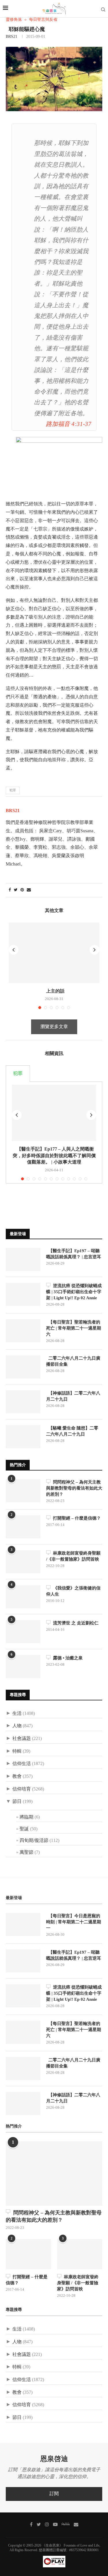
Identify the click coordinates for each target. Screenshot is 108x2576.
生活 (17, 1714)
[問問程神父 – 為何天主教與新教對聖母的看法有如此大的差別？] (23, 1491)
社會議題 (22, 1739)
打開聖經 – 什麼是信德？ (76, 1518)
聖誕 (24, 1829)
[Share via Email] (29, 890)
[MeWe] (66, 2525)
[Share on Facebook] (10, 890)
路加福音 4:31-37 (69, 424)
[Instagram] (47, 2524)
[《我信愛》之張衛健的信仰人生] (23, 1597)
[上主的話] (54, 953)
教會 (17, 1776)
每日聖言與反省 (43, 20)
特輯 (17, 1751)
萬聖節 (26, 1852)
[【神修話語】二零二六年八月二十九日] (23, 1402)
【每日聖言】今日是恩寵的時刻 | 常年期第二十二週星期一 (74, 1922)
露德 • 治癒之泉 (67, 1658)
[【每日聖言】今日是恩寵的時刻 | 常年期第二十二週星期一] (23, 1924)
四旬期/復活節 (34, 1841)
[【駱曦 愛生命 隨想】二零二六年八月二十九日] (23, 1437)
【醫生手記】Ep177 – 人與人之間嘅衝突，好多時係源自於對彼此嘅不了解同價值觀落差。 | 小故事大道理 (54, 1155)
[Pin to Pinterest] (22, 890)
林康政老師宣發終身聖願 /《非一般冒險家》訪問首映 (73, 1556)
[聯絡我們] (76, 2524)
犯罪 (13, 790)
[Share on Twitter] (16, 890)
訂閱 (54, 2494)
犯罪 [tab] (18, 1074)
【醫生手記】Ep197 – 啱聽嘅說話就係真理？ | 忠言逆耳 (74, 1254)
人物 (17, 1726)
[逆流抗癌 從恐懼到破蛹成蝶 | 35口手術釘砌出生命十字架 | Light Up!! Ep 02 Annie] (23, 1294)
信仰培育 (22, 1789)
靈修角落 (14, 20)
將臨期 (26, 1817)
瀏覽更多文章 (54, 1027)
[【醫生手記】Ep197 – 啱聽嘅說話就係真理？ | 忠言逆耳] (23, 1259)
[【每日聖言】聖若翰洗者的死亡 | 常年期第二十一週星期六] (23, 1331)
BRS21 (12, 37)
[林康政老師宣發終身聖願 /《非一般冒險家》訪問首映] (23, 1562)
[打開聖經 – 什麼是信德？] (23, 1527)
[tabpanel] (54, 1132)
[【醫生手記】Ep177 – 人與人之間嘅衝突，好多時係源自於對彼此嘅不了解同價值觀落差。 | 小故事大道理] (54, 1113)
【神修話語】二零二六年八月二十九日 (73, 1396)
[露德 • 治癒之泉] (23, 1667)
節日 (17, 1802)
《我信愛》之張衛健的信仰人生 (73, 1591)
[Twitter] (39, 2524)
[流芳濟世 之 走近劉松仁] (23, 1632)
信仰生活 (22, 1764)
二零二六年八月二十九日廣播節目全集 (73, 1361)
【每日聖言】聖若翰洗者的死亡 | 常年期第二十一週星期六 (74, 1328)
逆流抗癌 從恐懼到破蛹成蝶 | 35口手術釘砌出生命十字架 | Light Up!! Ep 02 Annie (74, 1292)
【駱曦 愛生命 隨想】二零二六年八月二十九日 (72, 1431)
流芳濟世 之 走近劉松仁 (75, 1623)
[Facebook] (31, 2524)
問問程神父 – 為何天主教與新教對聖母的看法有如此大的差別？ (74, 1488)
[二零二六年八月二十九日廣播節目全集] (23, 1367)
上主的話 (54, 991)
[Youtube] (55, 2524)
